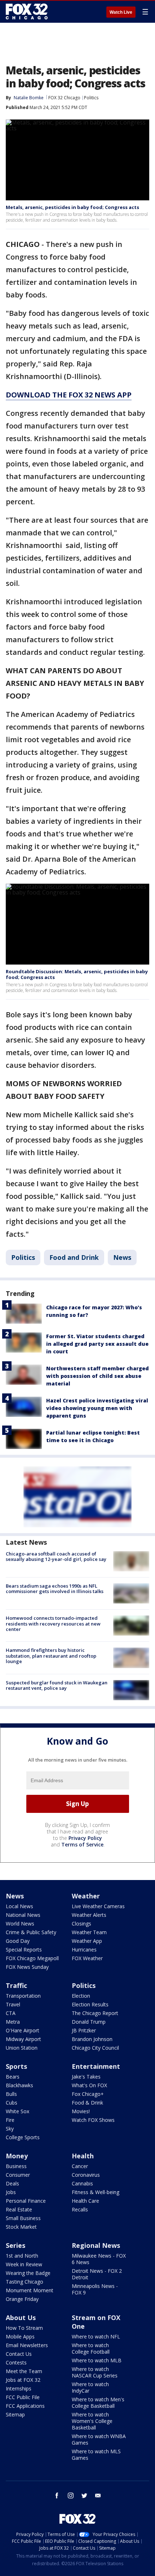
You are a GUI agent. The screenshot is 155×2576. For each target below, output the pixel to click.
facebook (57, 2495)
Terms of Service (82, 1844)
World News (20, 1924)
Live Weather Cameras (98, 1906)
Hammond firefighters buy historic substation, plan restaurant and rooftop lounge (51, 1656)
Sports (16, 2066)
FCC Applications (25, 2406)
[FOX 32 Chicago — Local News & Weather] (27, 12)
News (122, 1257)
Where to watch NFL (96, 2336)
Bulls (11, 2094)
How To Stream (24, 2328)
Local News (19, 1906)
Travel (13, 2004)
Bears (13, 2077)
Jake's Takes (86, 2077)
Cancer (80, 2166)
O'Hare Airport (23, 2030)
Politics (91, 98)
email (98, 2495)
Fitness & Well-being (96, 2192)
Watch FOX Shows (93, 2120)
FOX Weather (87, 1958)
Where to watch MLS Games (96, 2455)
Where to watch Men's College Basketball (98, 2403)
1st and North (22, 2256)
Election (81, 1996)
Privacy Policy (85, 1838)
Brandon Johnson (92, 2039)
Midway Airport (23, 2039)
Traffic (16, 1985)
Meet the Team (24, 2371)
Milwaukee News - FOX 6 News (99, 2259)
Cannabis (82, 2183)
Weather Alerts (89, 1915)
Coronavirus (86, 2175)
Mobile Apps (20, 2336)
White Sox (17, 2111)
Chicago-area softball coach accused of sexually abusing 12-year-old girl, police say (56, 1557)
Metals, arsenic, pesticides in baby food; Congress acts (72, 207)
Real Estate (19, 2209)
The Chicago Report (95, 2013)
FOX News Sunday (27, 1967)
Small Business (23, 2218)
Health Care (85, 2201)
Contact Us (19, 2354)
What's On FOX (89, 2085)
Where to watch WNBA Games (99, 2439)
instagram (71, 2495)
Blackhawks (19, 2085)
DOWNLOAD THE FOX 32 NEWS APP (69, 395)
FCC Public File (23, 2397)
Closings (81, 1924)
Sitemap (15, 2414)
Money (17, 2156)
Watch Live (121, 12)
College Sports (23, 2137)
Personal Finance (26, 2201)
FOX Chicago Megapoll (32, 1958)
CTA (11, 2013)
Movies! (81, 2111)
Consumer (18, 2175)
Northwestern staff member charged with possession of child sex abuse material (98, 1376)
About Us (21, 2318)
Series (15, 2245)
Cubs (12, 2103)
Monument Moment (30, 2290)
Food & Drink (87, 2103)
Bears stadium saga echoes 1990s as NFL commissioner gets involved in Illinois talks (55, 1589)
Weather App (87, 1941)
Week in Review (24, 2264)
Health (83, 2156)
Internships (19, 2388)
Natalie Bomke (29, 98)
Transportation (23, 1996)
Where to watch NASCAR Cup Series (95, 2372)
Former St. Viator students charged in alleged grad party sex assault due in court (97, 1344)
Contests (16, 2362)
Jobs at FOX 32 (23, 2380)
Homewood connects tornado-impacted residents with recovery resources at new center (53, 1624)
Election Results (90, 2004)
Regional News (96, 2245)
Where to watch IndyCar (90, 2387)
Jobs (11, 2192)
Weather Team (89, 1932)
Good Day (18, 1941)
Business (16, 2166)
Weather (86, 1896)
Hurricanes (84, 1950)
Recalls (80, 2209)
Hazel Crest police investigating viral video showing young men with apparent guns (97, 1408)
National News (23, 1915)
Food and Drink (74, 1257)
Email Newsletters (27, 2345)
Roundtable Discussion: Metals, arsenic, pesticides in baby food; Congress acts (77, 974)
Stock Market (21, 2227)
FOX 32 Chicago (64, 98)
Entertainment (96, 2066)
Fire (10, 2120)
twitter (84, 2495)
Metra (13, 2022)
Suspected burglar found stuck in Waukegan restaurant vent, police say (57, 1685)
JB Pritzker (84, 2030)
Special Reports (24, 1950)
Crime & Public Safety (31, 1932)
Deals (12, 2183)
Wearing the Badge (28, 2273)
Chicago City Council (95, 2048)
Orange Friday (22, 2299)
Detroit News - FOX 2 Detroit (97, 2274)
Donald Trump (89, 2022)
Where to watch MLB (97, 2360)
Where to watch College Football (91, 2348)
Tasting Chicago (25, 2282)
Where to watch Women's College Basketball (92, 2421)
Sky (10, 2129)
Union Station (22, 2048)
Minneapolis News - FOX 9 (95, 2289)
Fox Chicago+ (88, 2094)
